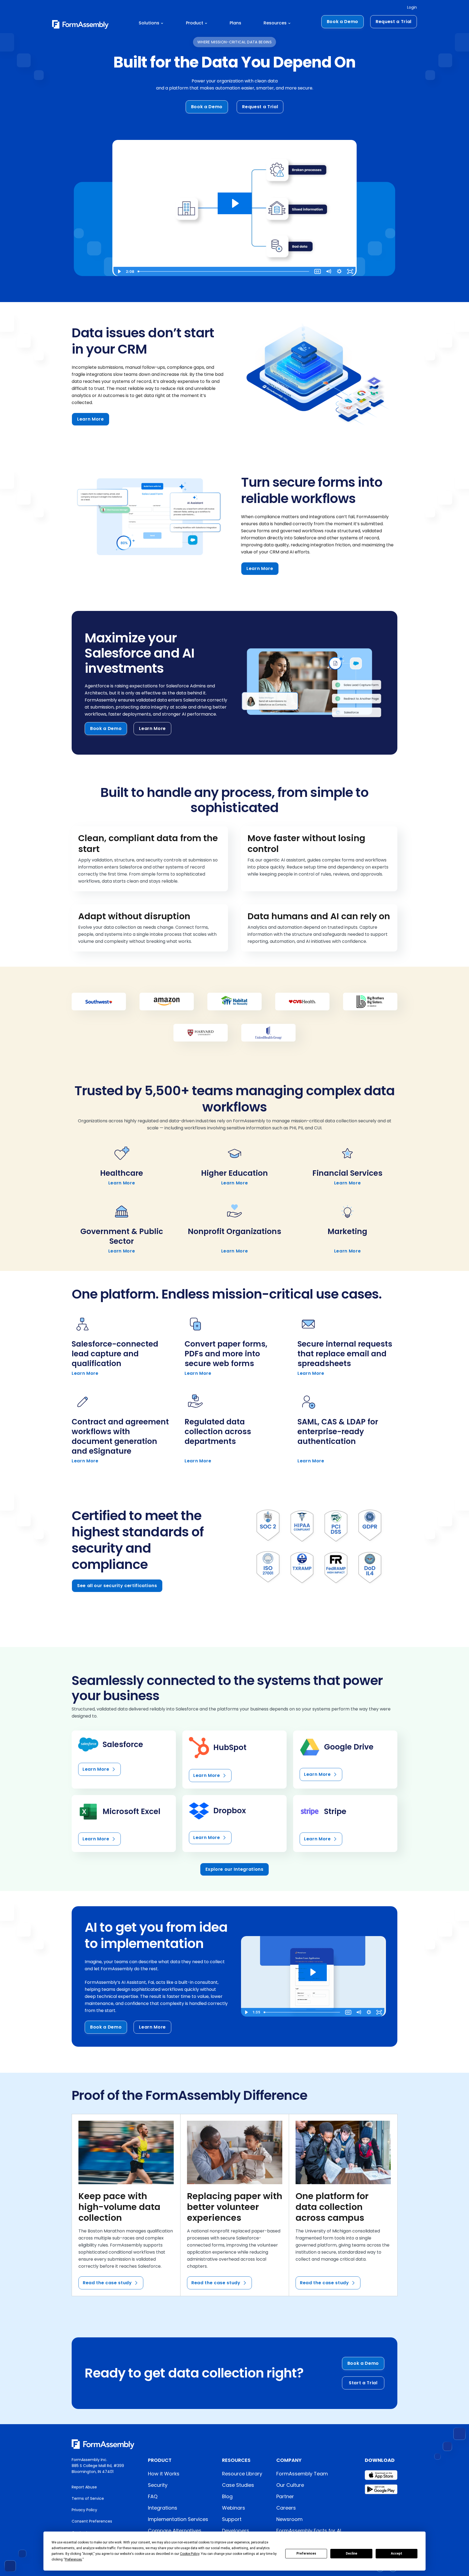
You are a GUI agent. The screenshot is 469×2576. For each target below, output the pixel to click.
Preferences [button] (73, 2559)
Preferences (306, 2553)
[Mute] (328, 271)
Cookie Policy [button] (190, 2554)
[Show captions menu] (318, 271)
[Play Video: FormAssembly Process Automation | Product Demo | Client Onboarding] (235, 203)
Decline (351, 2553)
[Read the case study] (126, 2205)
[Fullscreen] (350, 271)
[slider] (224, 271)
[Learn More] (124, 1760)
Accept (397, 2553)
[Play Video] (119, 271)
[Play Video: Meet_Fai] (313, 1972)
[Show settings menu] (339, 271)
